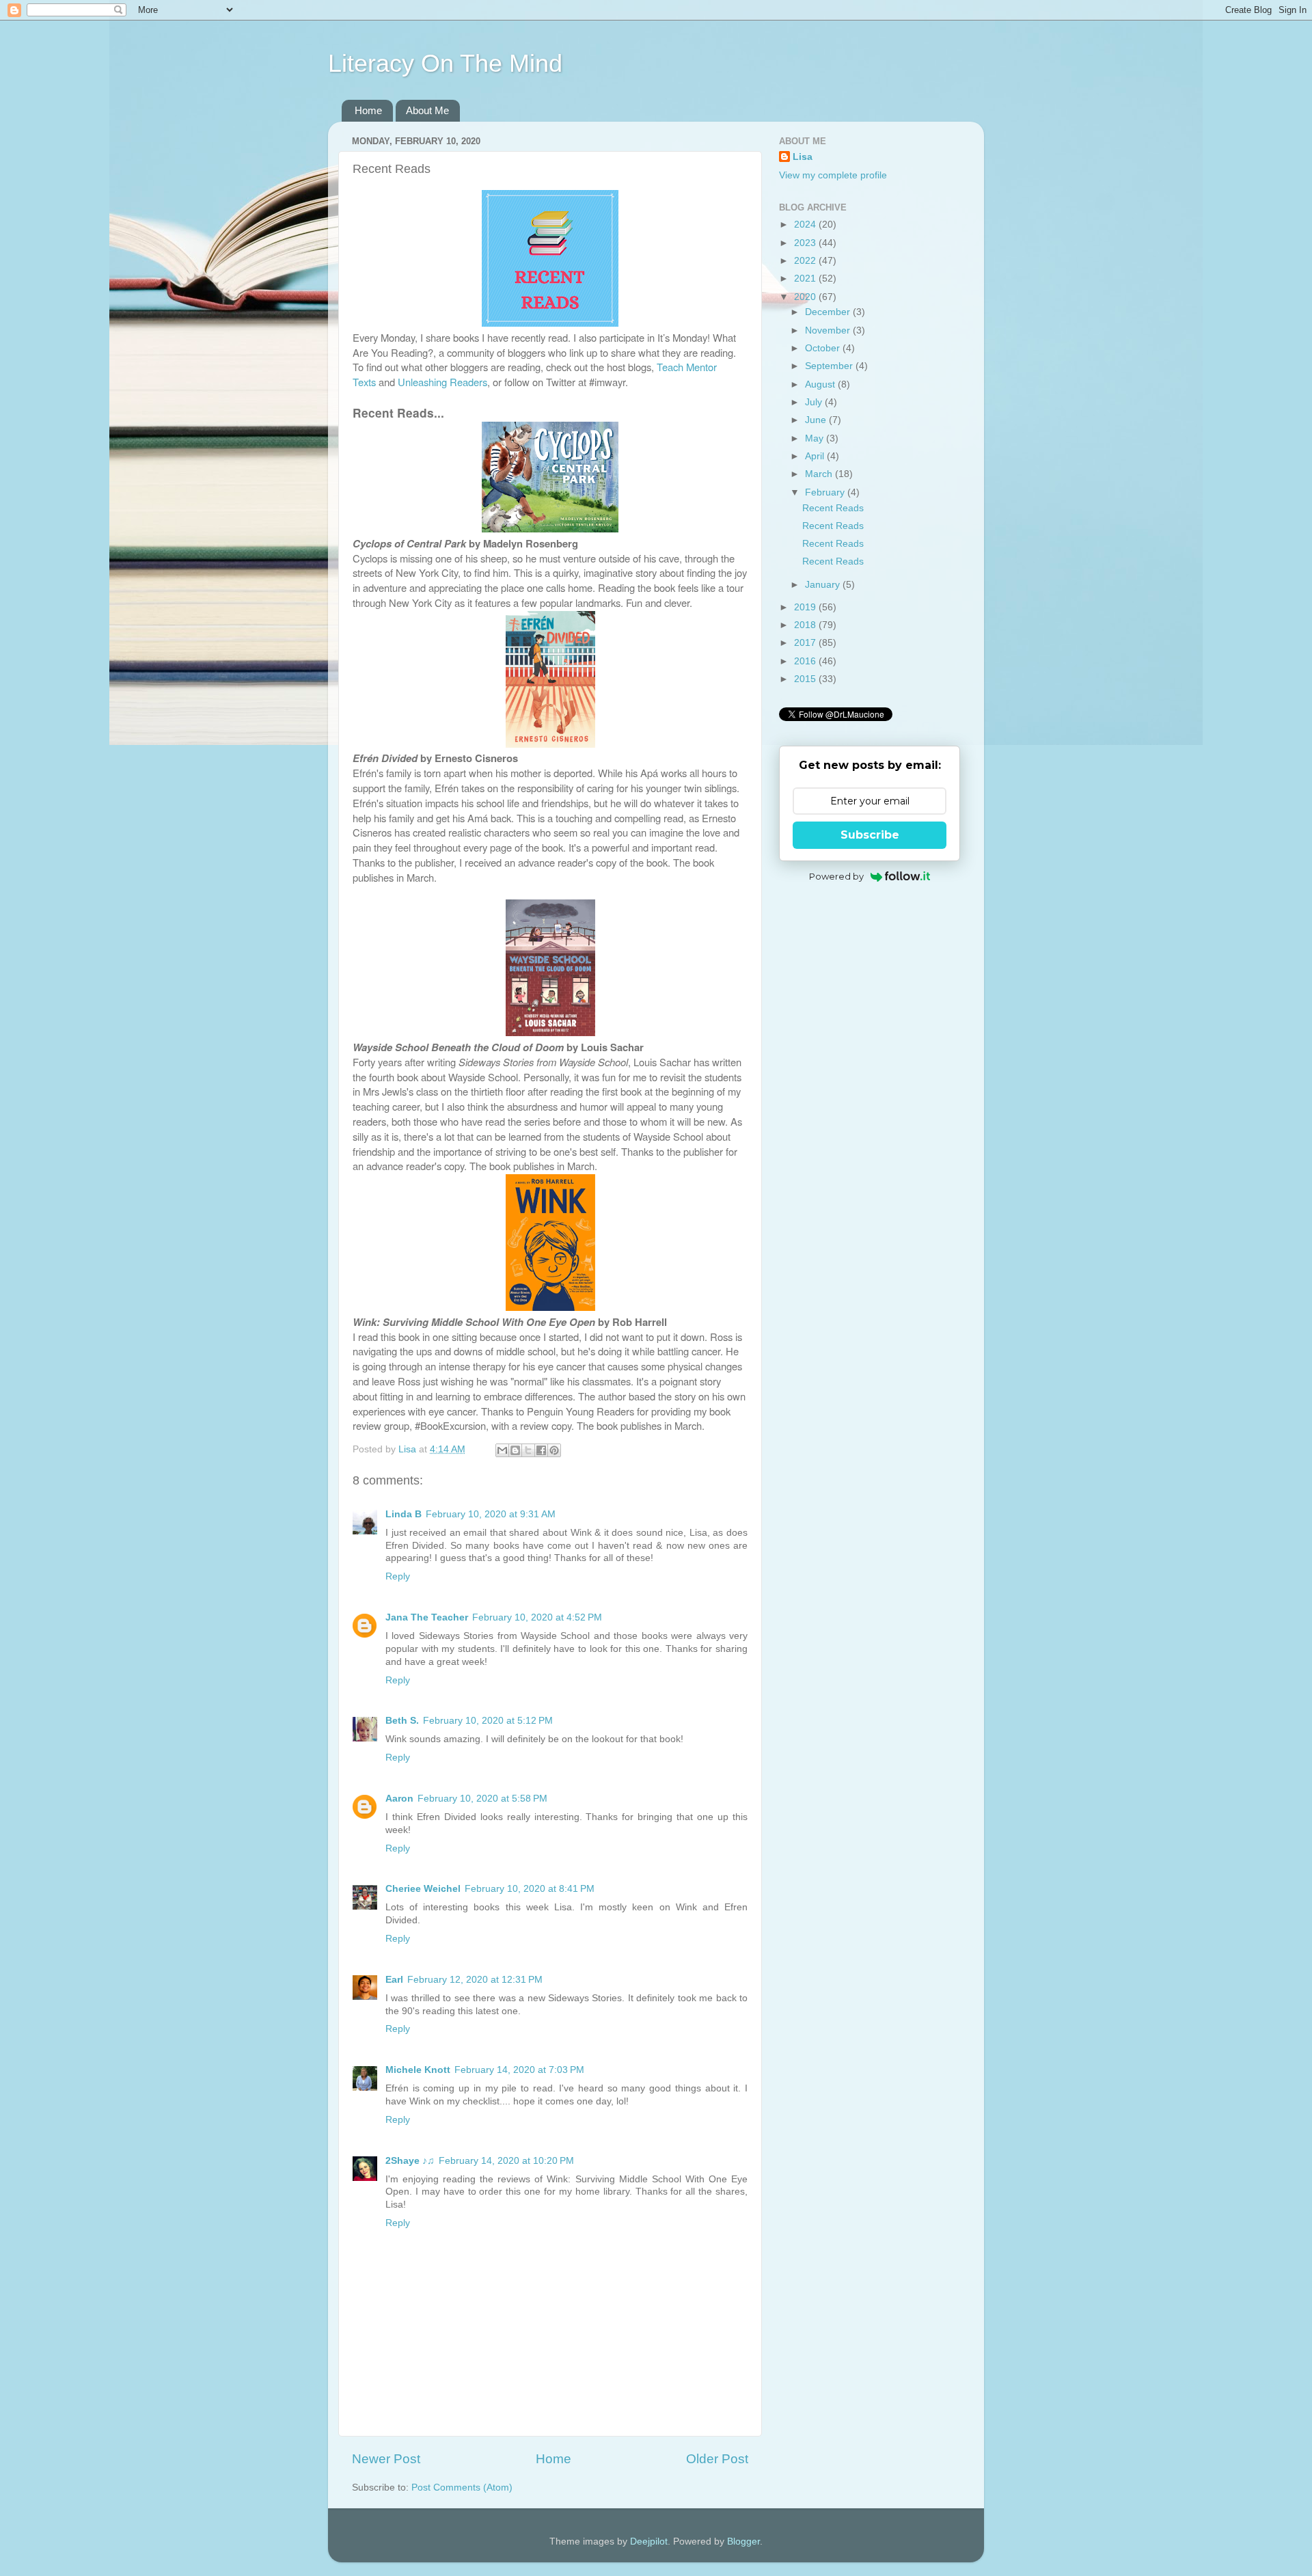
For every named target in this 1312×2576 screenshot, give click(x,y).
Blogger (743, 2541)
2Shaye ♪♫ (410, 2161)
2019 (806, 607)
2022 (806, 261)
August (821, 384)
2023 (806, 243)
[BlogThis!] (515, 1450)
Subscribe (870, 835)
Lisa (803, 157)
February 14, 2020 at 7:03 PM (519, 2070)
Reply (398, 1576)
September (830, 366)
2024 (806, 225)
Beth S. (402, 1721)
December (829, 312)
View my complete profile (833, 175)
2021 (806, 279)
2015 (806, 679)
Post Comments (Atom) (462, 2487)
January (824, 585)
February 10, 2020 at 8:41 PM (530, 1889)
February (826, 492)
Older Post (717, 2459)
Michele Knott (418, 2070)
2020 (806, 297)
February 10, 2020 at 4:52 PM (537, 1617)
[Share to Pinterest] (554, 1450)
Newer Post (386, 2459)
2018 (806, 625)
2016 (806, 661)
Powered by (836, 876)
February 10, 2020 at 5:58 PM (482, 1799)
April (816, 456)
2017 (806, 643)
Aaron (399, 1799)
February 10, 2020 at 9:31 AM (491, 1514)
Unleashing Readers (442, 382)
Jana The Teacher (427, 1617)
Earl (394, 1980)
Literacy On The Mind (445, 63)
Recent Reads (833, 508)
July (815, 402)
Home (368, 110)
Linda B (404, 1514)
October (824, 348)
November (829, 330)
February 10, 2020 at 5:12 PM (488, 1721)
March (820, 474)
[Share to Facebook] (541, 1450)
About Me (427, 110)
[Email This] (502, 1450)
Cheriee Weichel (423, 1889)
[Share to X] (528, 1450)
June (817, 420)
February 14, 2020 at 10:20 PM (506, 2161)
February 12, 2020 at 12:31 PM (475, 1980)
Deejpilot (649, 2541)
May (816, 438)
